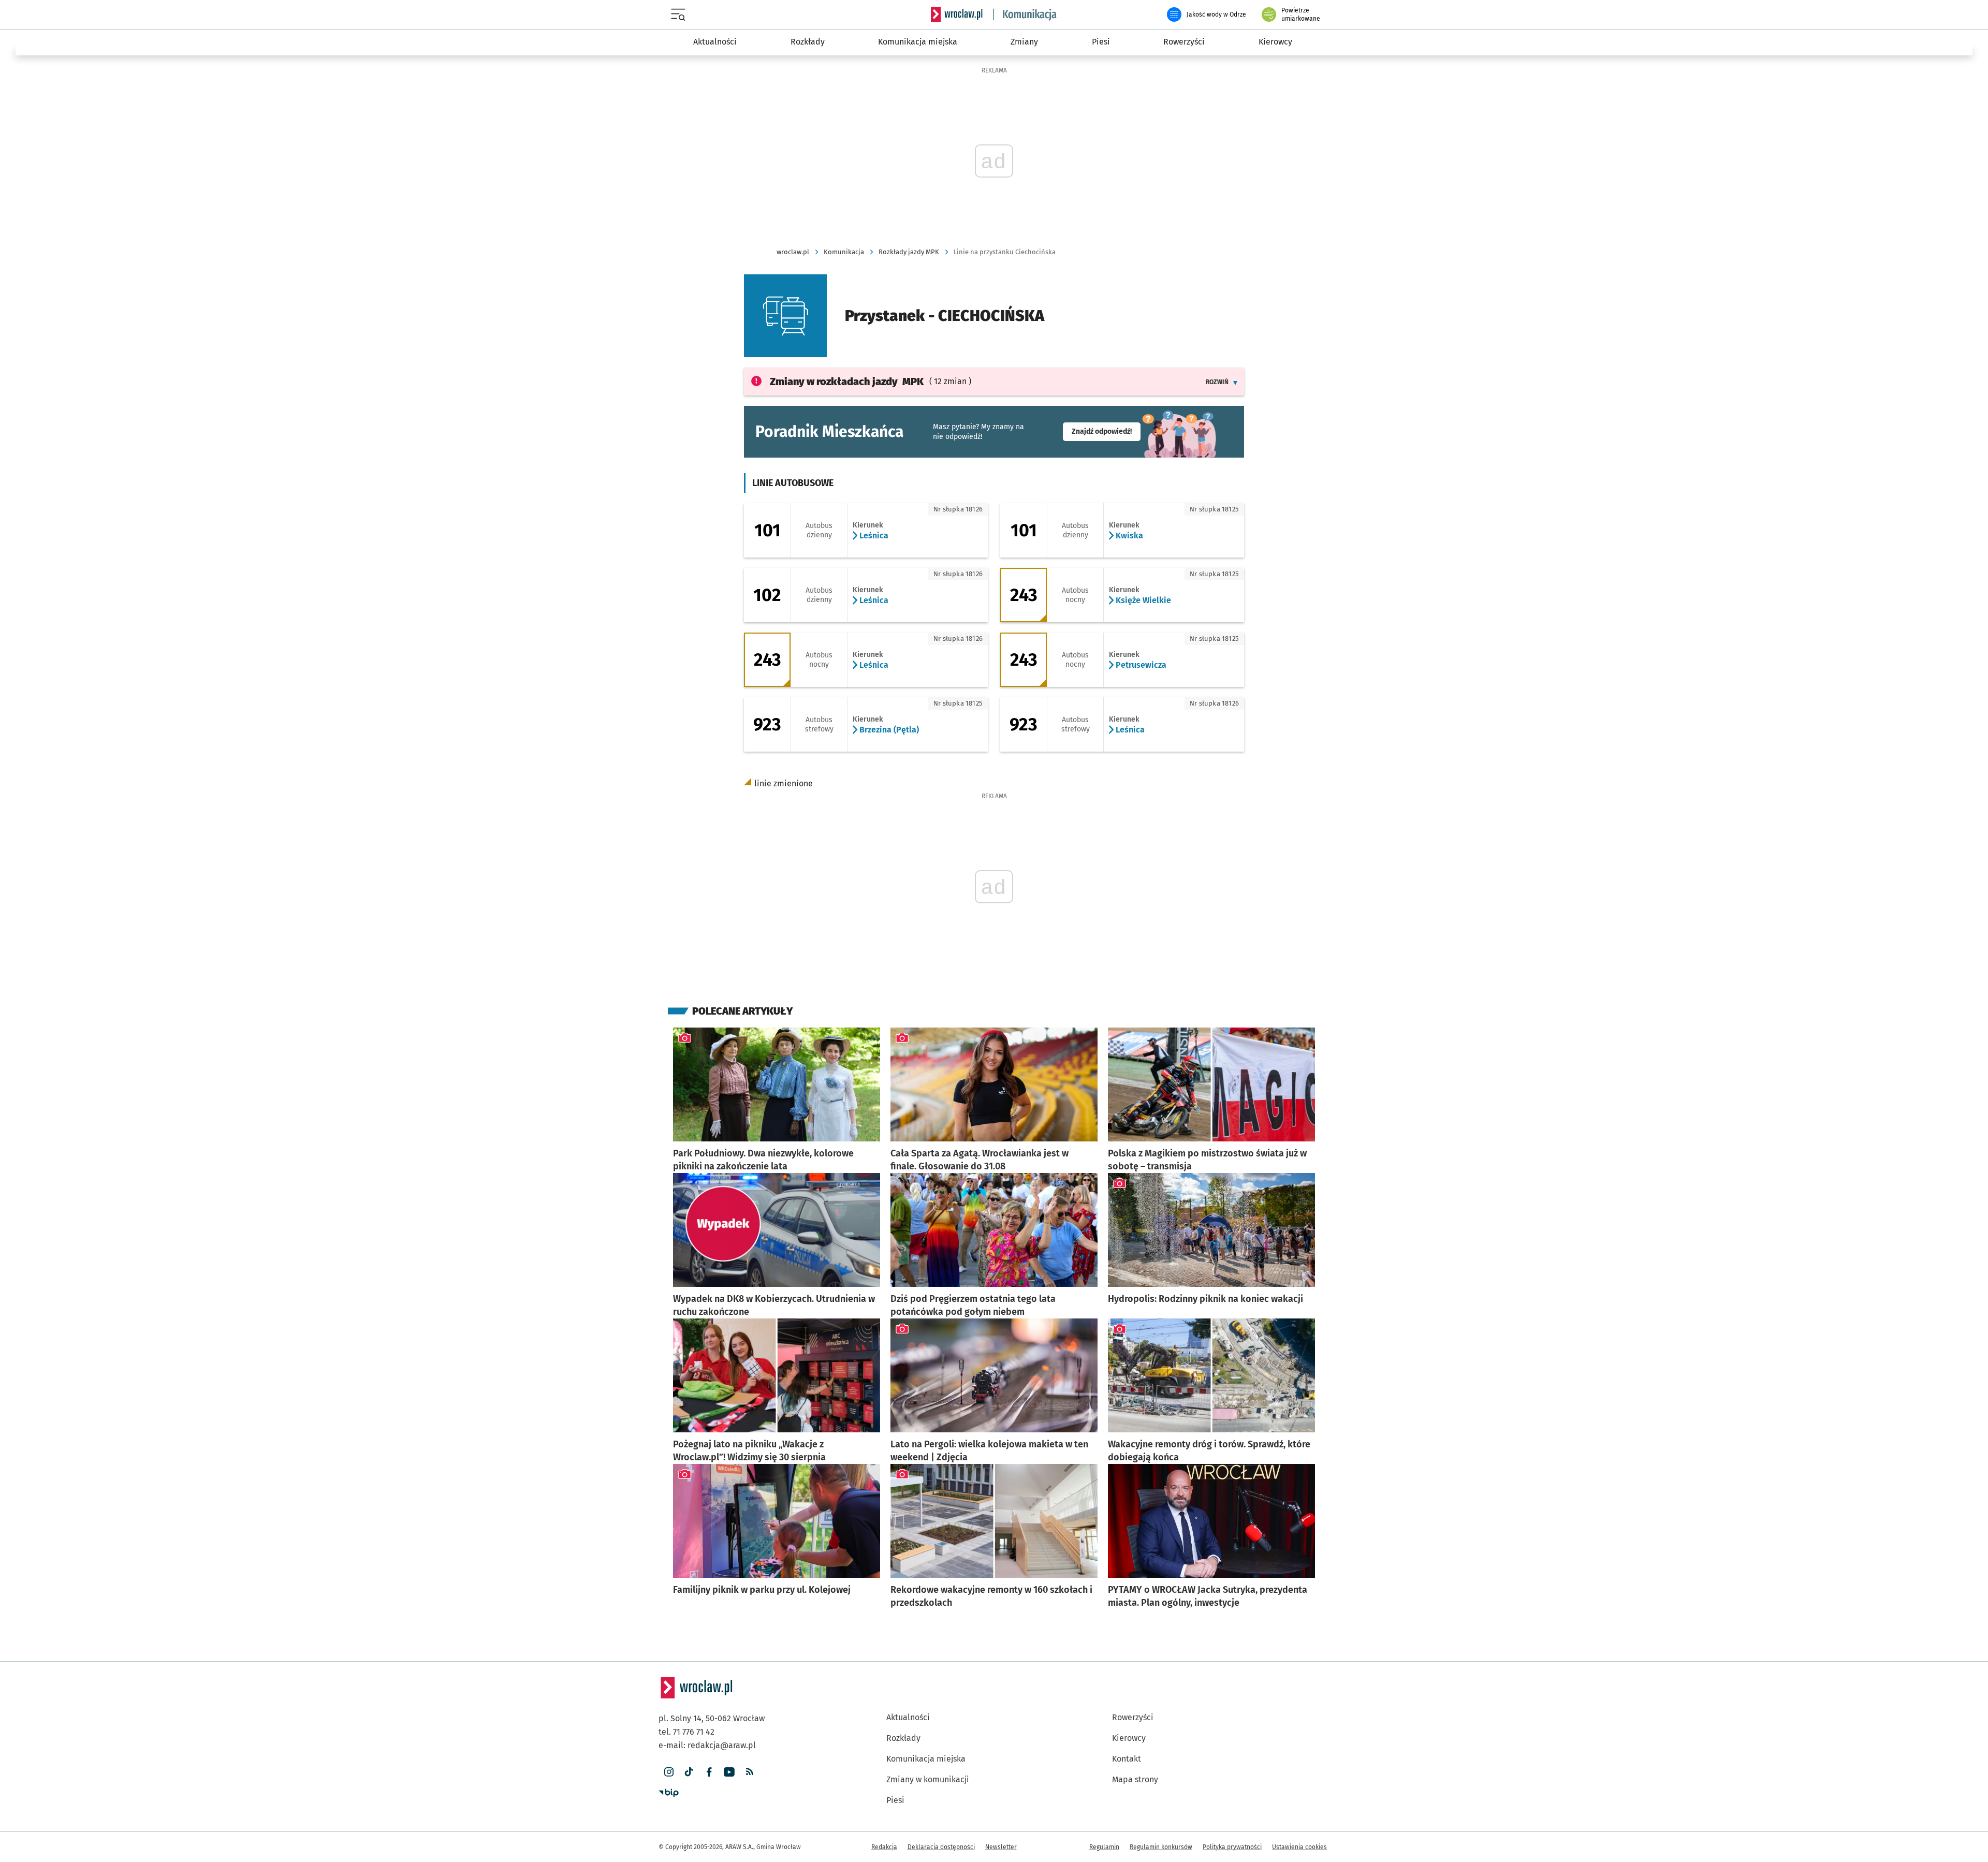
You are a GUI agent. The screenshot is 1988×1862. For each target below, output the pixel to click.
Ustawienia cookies (1299, 1847)
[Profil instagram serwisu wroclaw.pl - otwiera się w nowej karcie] (669, 1772)
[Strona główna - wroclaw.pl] (957, 14)
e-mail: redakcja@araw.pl (707, 1745)
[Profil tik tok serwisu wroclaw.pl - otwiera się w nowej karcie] (689, 1772)
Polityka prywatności (1232, 1847)
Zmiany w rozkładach (847, 382)
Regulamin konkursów (1161, 1847)
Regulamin (1104, 1847)
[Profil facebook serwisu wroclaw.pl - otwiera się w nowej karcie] (709, 1772)
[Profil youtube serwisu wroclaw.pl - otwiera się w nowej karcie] (729, 1772)
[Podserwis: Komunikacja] (1025, 14)
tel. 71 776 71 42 (686, 1732)
